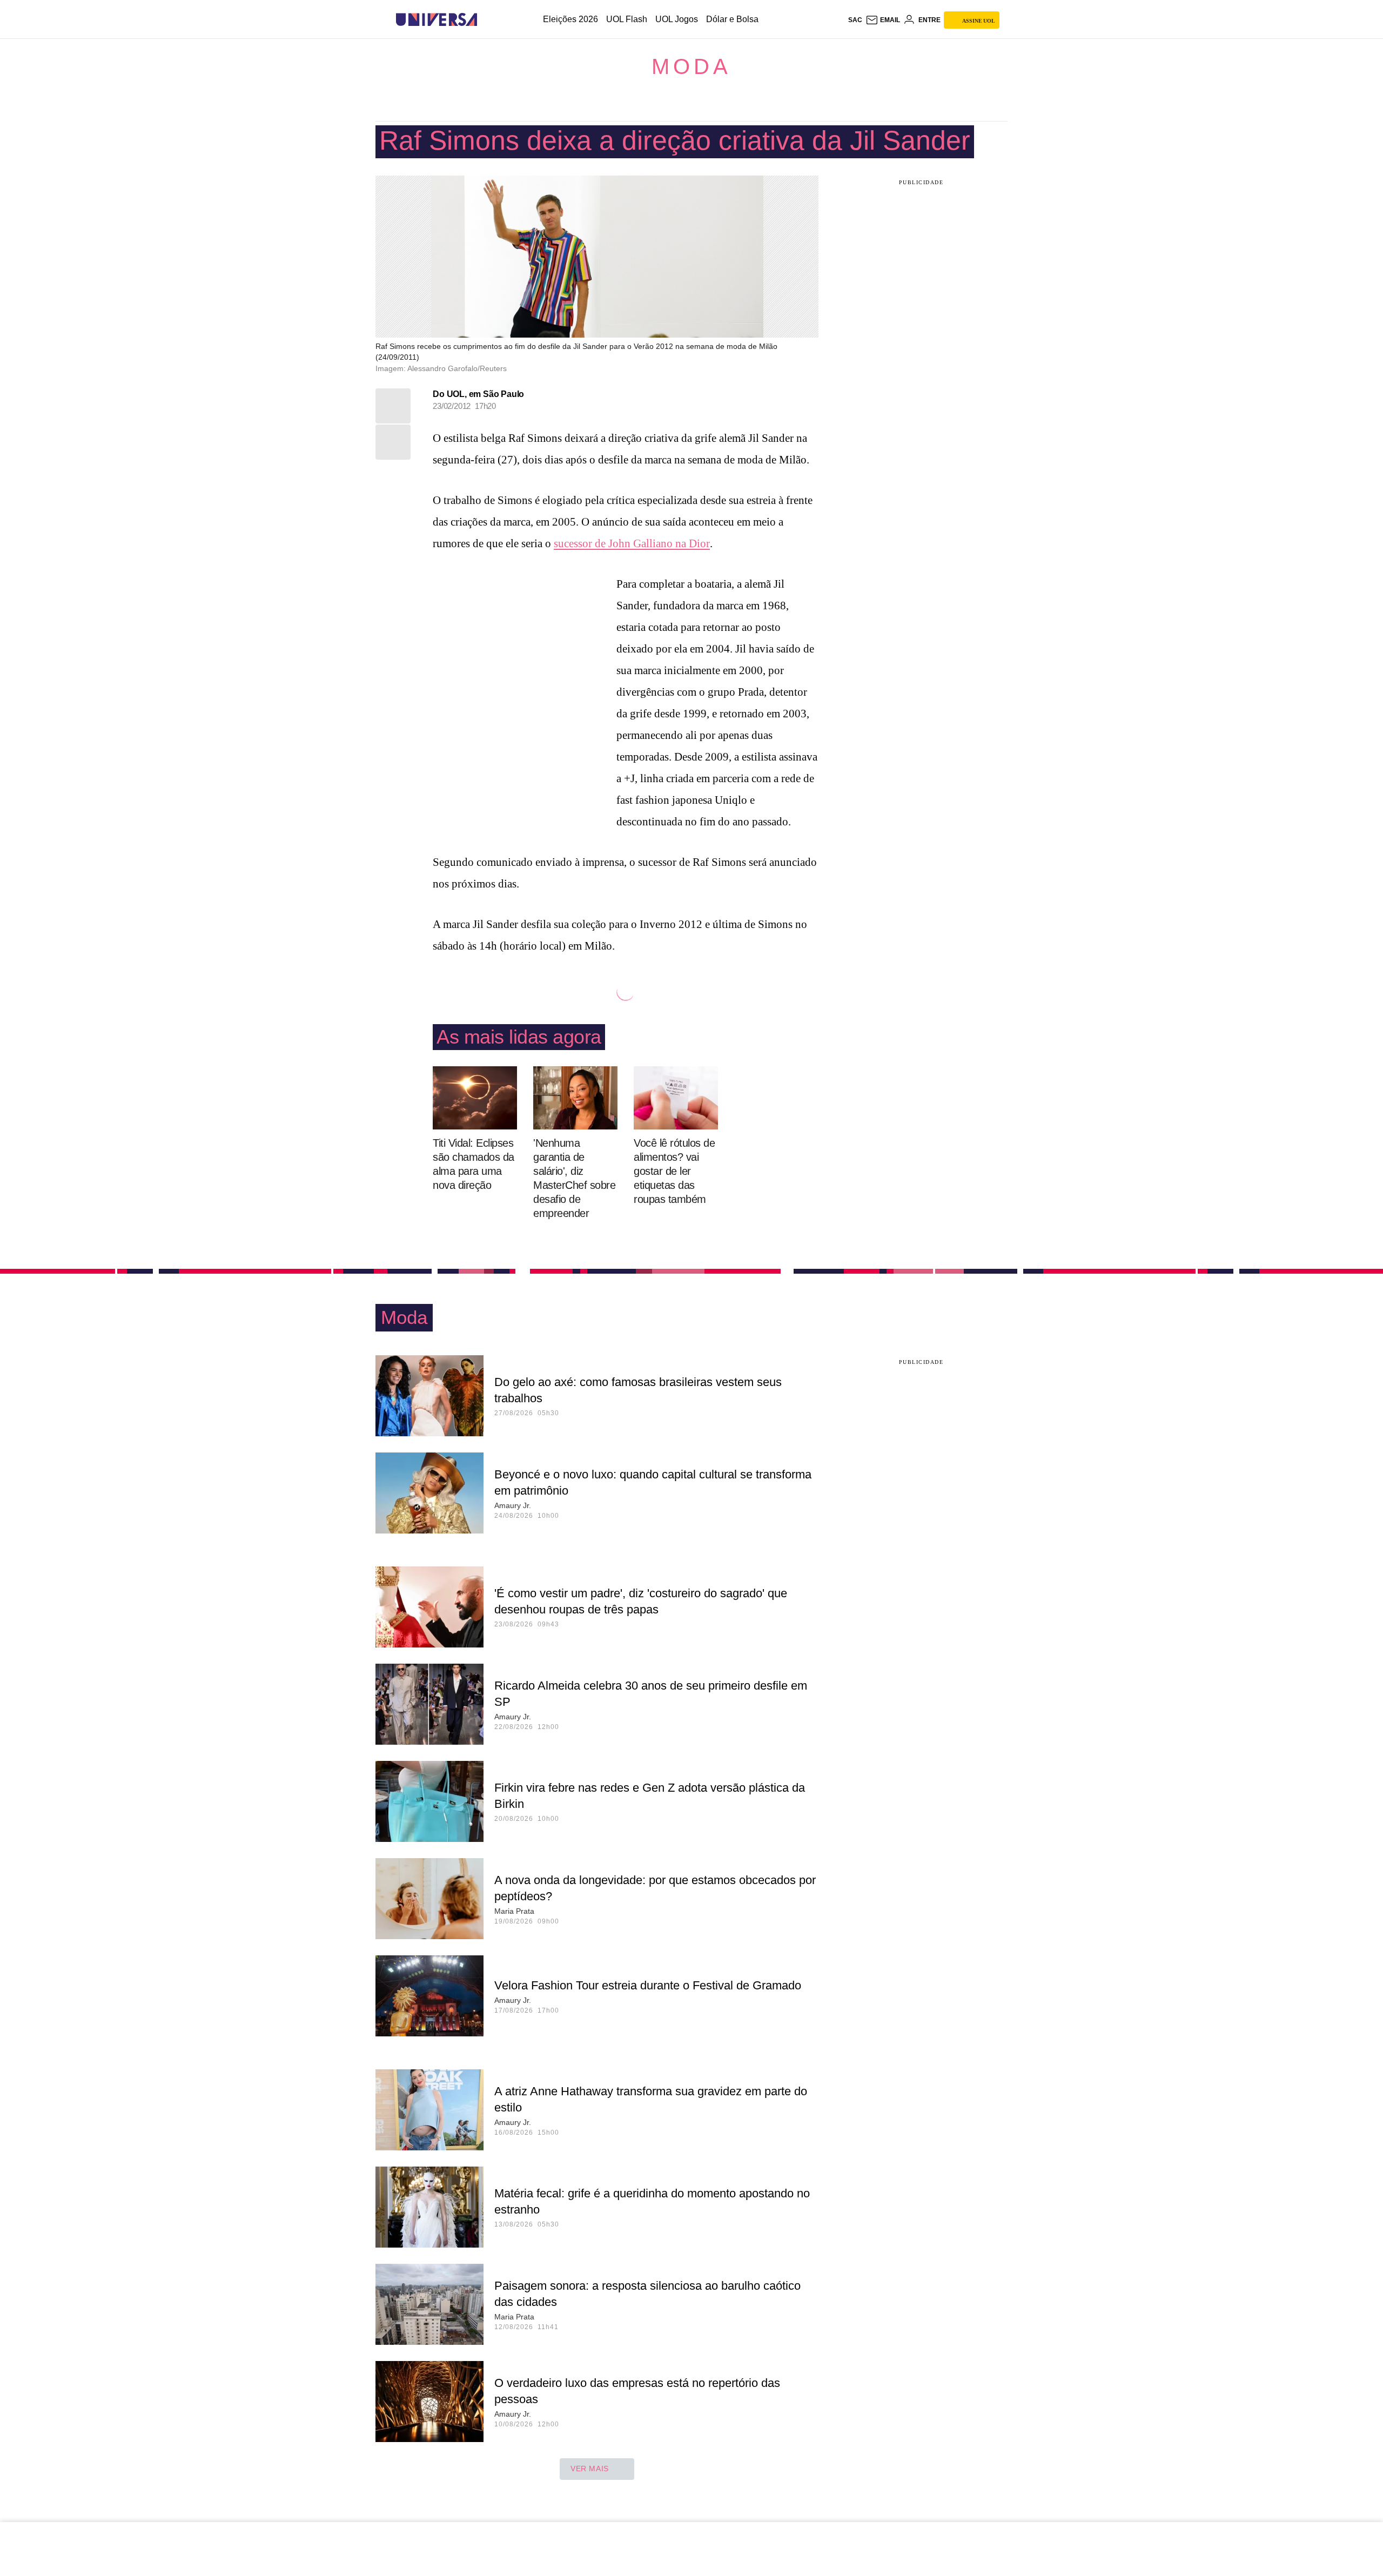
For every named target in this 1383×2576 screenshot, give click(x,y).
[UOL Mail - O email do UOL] (883, 20)
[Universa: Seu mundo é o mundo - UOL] (437, 20)
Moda (691, 66)
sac (855, 20)
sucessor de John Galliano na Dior (632, 543)
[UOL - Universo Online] (486, 20)
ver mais (590, 2469)
